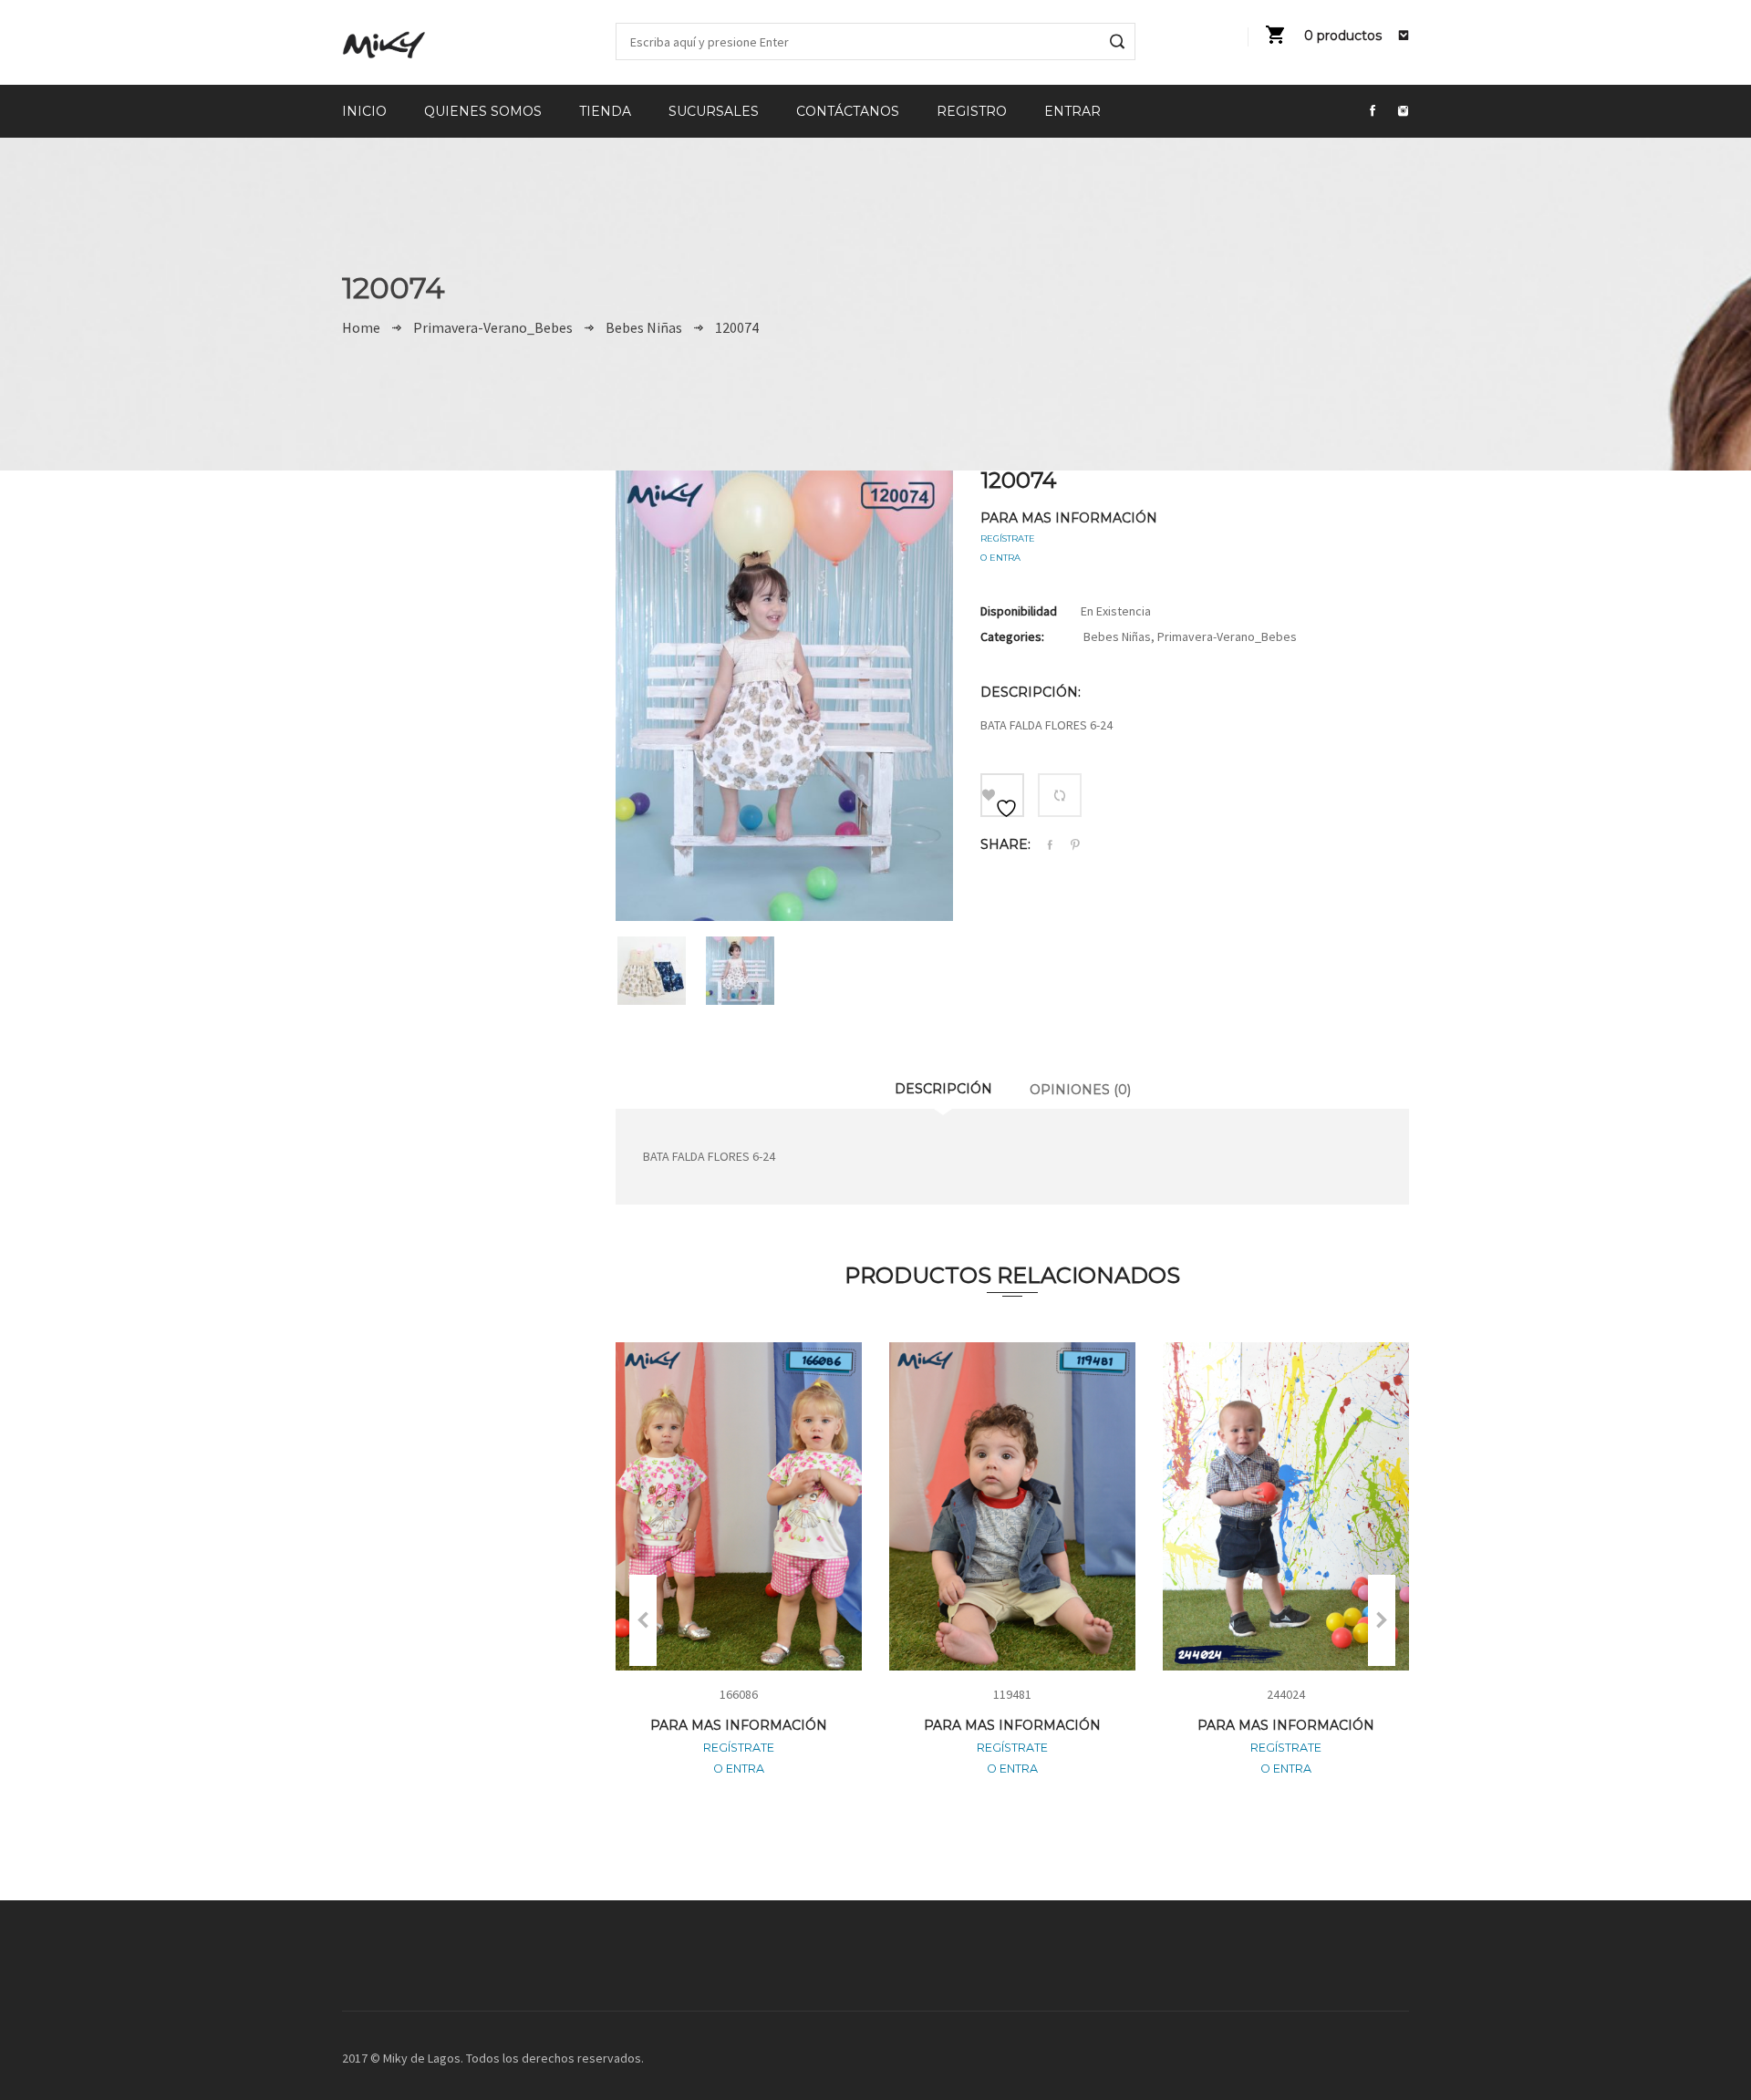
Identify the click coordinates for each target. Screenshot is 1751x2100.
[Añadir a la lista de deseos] (1002, 795)
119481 (1012, 1694)
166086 (739, 1694)
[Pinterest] (1075, 845)
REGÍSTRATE (1008, 538)
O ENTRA (1000, 558)
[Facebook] (1050, 846)
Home (361, 327)
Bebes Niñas (644, 327)
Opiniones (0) (1080, 1090)
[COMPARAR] (1060, 795)
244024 (1286, 1694)
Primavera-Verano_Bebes (493, 327)
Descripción (943, 1089)
